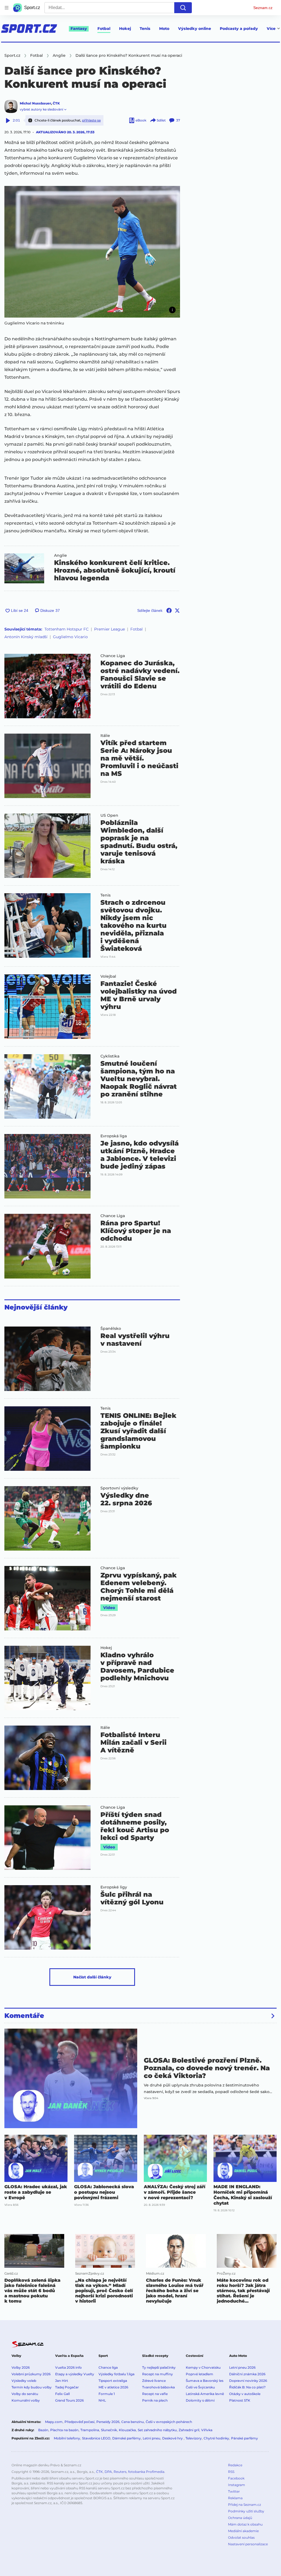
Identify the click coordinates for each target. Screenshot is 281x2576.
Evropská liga (114, 1136)
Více (271, 29)
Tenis (145, 29)
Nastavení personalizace (248, 2544)
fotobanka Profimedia (146, 2472)
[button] (92, 252)
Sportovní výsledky (119, 1488)
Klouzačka (127, 2430)
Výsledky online (195, 29)
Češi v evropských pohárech (169, 2422)
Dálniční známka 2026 (247, 2374)
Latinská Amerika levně (205, 2394)
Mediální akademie (243, 2531)
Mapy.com (54, 2422)
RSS (231, 2472)
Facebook (236, 2478)
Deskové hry (173, 2438)
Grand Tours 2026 (69, 2400)
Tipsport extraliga (113, 2381)
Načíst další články (92, 1977)
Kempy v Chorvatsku (203, 2367)
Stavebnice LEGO (96, 2438)
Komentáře (24, 2016)
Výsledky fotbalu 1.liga (116, 2374)
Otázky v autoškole (245, 2394)
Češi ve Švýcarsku (200, 2387)
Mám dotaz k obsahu (245, 2524)
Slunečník (109, 2430)
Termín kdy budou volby (32, 2387)
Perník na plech (155, 2400)
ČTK (56, 103)
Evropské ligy (114, 1887)
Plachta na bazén (64, 2430)
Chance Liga (113, 656)
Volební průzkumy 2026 (31, 2374)
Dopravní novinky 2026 (248, 2381)
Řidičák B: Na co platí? (247, 2387)
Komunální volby (26, 2400)
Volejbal (108, 976)
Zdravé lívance (154, 2381)
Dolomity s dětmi (200, 2400)
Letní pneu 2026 (242, 2367)
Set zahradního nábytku (157, 2430)
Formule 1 (107, 2394)
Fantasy (79, 29)
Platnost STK (240, 2400)
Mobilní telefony (67, 2438)
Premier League (109, 629)
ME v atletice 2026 (113, 2387)
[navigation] (7, 8)
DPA (108, 2472)
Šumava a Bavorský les (205, 2381)
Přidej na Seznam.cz (245, 2505)
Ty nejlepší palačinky (159, 2367)
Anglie (61, 555)
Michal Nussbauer (35, 103)
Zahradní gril (189, 2430)
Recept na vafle (155, 2394)
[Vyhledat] (183, 8)
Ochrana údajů (240, 2518)
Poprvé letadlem (199, 2374)
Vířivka (207, 2430)
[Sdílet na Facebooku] (169, 610)
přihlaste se (91, 120)
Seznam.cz (263, 8)
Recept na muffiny (158, 2374)
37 (178, 120)
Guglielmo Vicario (70, 637)
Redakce (235, 2465)
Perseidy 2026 (108, 2422)
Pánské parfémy (245, 2438)
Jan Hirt (62, 2381)
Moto (164, 29)
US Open (109, 815)
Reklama (235, 2498)
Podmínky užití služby (246, 2511)
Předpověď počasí (79, 2422)
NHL (102, 2400)
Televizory (194, 2438)
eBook (141, 120)
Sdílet (161, 120)
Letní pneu (151, 2438)
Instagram (237, 2485)
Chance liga (108, 2367)
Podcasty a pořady (239, 29)
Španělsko (111, 1328)
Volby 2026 (21, 2367)
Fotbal (104, 29)
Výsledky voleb (24, 2381)
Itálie (105, 736)
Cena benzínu (133, 2422)
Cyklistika (110, 1056)
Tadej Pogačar (67, 2387)
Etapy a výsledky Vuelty (75, 2374)
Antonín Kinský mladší (26, 637)
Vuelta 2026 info (68, 2367)
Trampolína (90, 2430)
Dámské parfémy (127, 2438)
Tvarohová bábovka (158, 2387)
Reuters (120, 2472)
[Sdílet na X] (177, 610)
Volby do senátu (25, 2394)
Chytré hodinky (216, 2438)
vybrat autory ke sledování (41, 109)
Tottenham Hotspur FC (67, 629)
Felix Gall (62, 2394)
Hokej (125, 29)
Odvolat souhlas (241, 2537)
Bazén (43, 2430)
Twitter (234, 2491)
